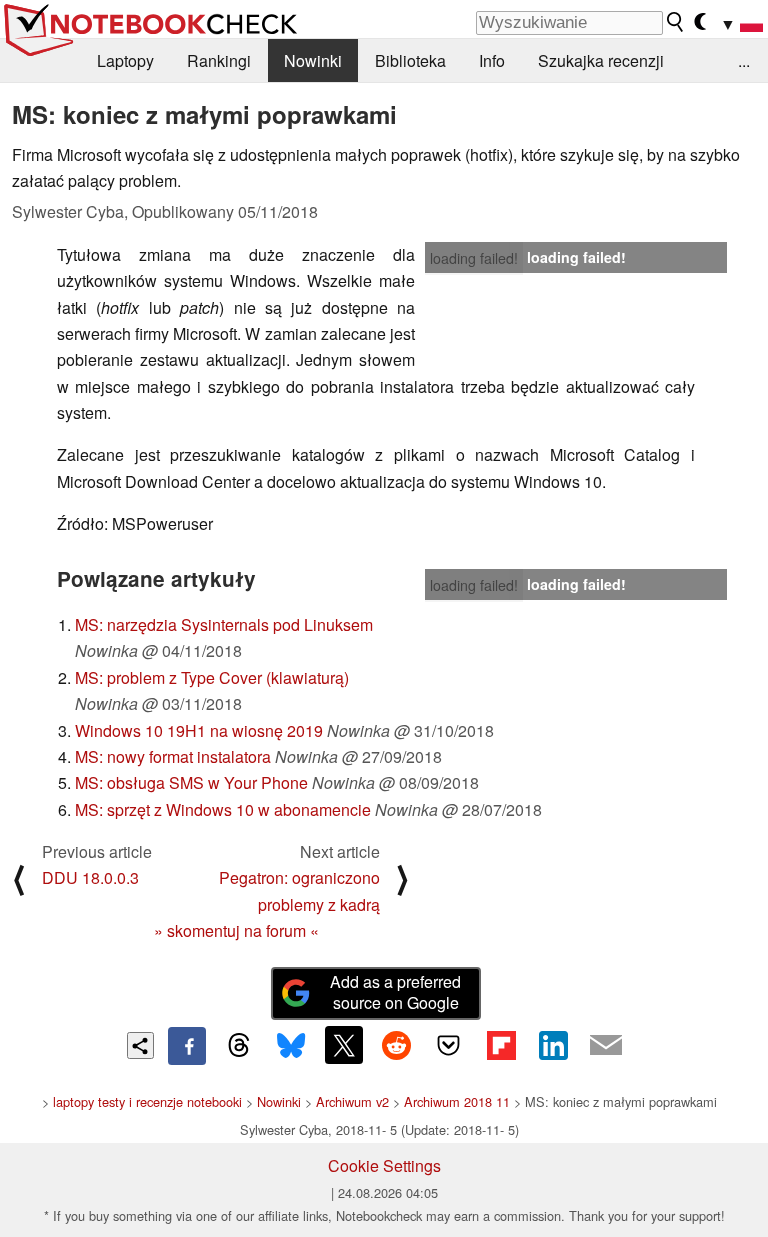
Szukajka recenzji (601, 60)
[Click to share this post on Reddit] (396, 1045)
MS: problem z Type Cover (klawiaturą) (212, 677)
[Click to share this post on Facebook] (187, 1046)
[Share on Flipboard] (501, 1045)
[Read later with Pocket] (449, 1045)
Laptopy (125, 60)
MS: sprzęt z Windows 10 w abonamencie (223, 809)
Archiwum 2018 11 (457, 1101)
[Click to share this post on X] (344, 1045)
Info (492, 60)
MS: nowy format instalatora (173, 756)
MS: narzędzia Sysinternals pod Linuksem (224, 624)
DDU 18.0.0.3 (90, 877)
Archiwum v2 (352, 1101)
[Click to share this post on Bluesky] (291, 1046)
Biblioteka (410, 60)
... (744, 60)
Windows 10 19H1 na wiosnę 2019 (199, 730)
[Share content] (140, 1045)
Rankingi (219, 60)
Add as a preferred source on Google (395, 992)
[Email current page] (606, 1046)
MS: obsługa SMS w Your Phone (191, 782)
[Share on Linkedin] (553, 1045)
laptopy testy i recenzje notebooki (147, 1101)
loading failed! (474, 258)
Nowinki (313, 60)
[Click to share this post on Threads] (239, 1046)
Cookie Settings (384, 1165)
